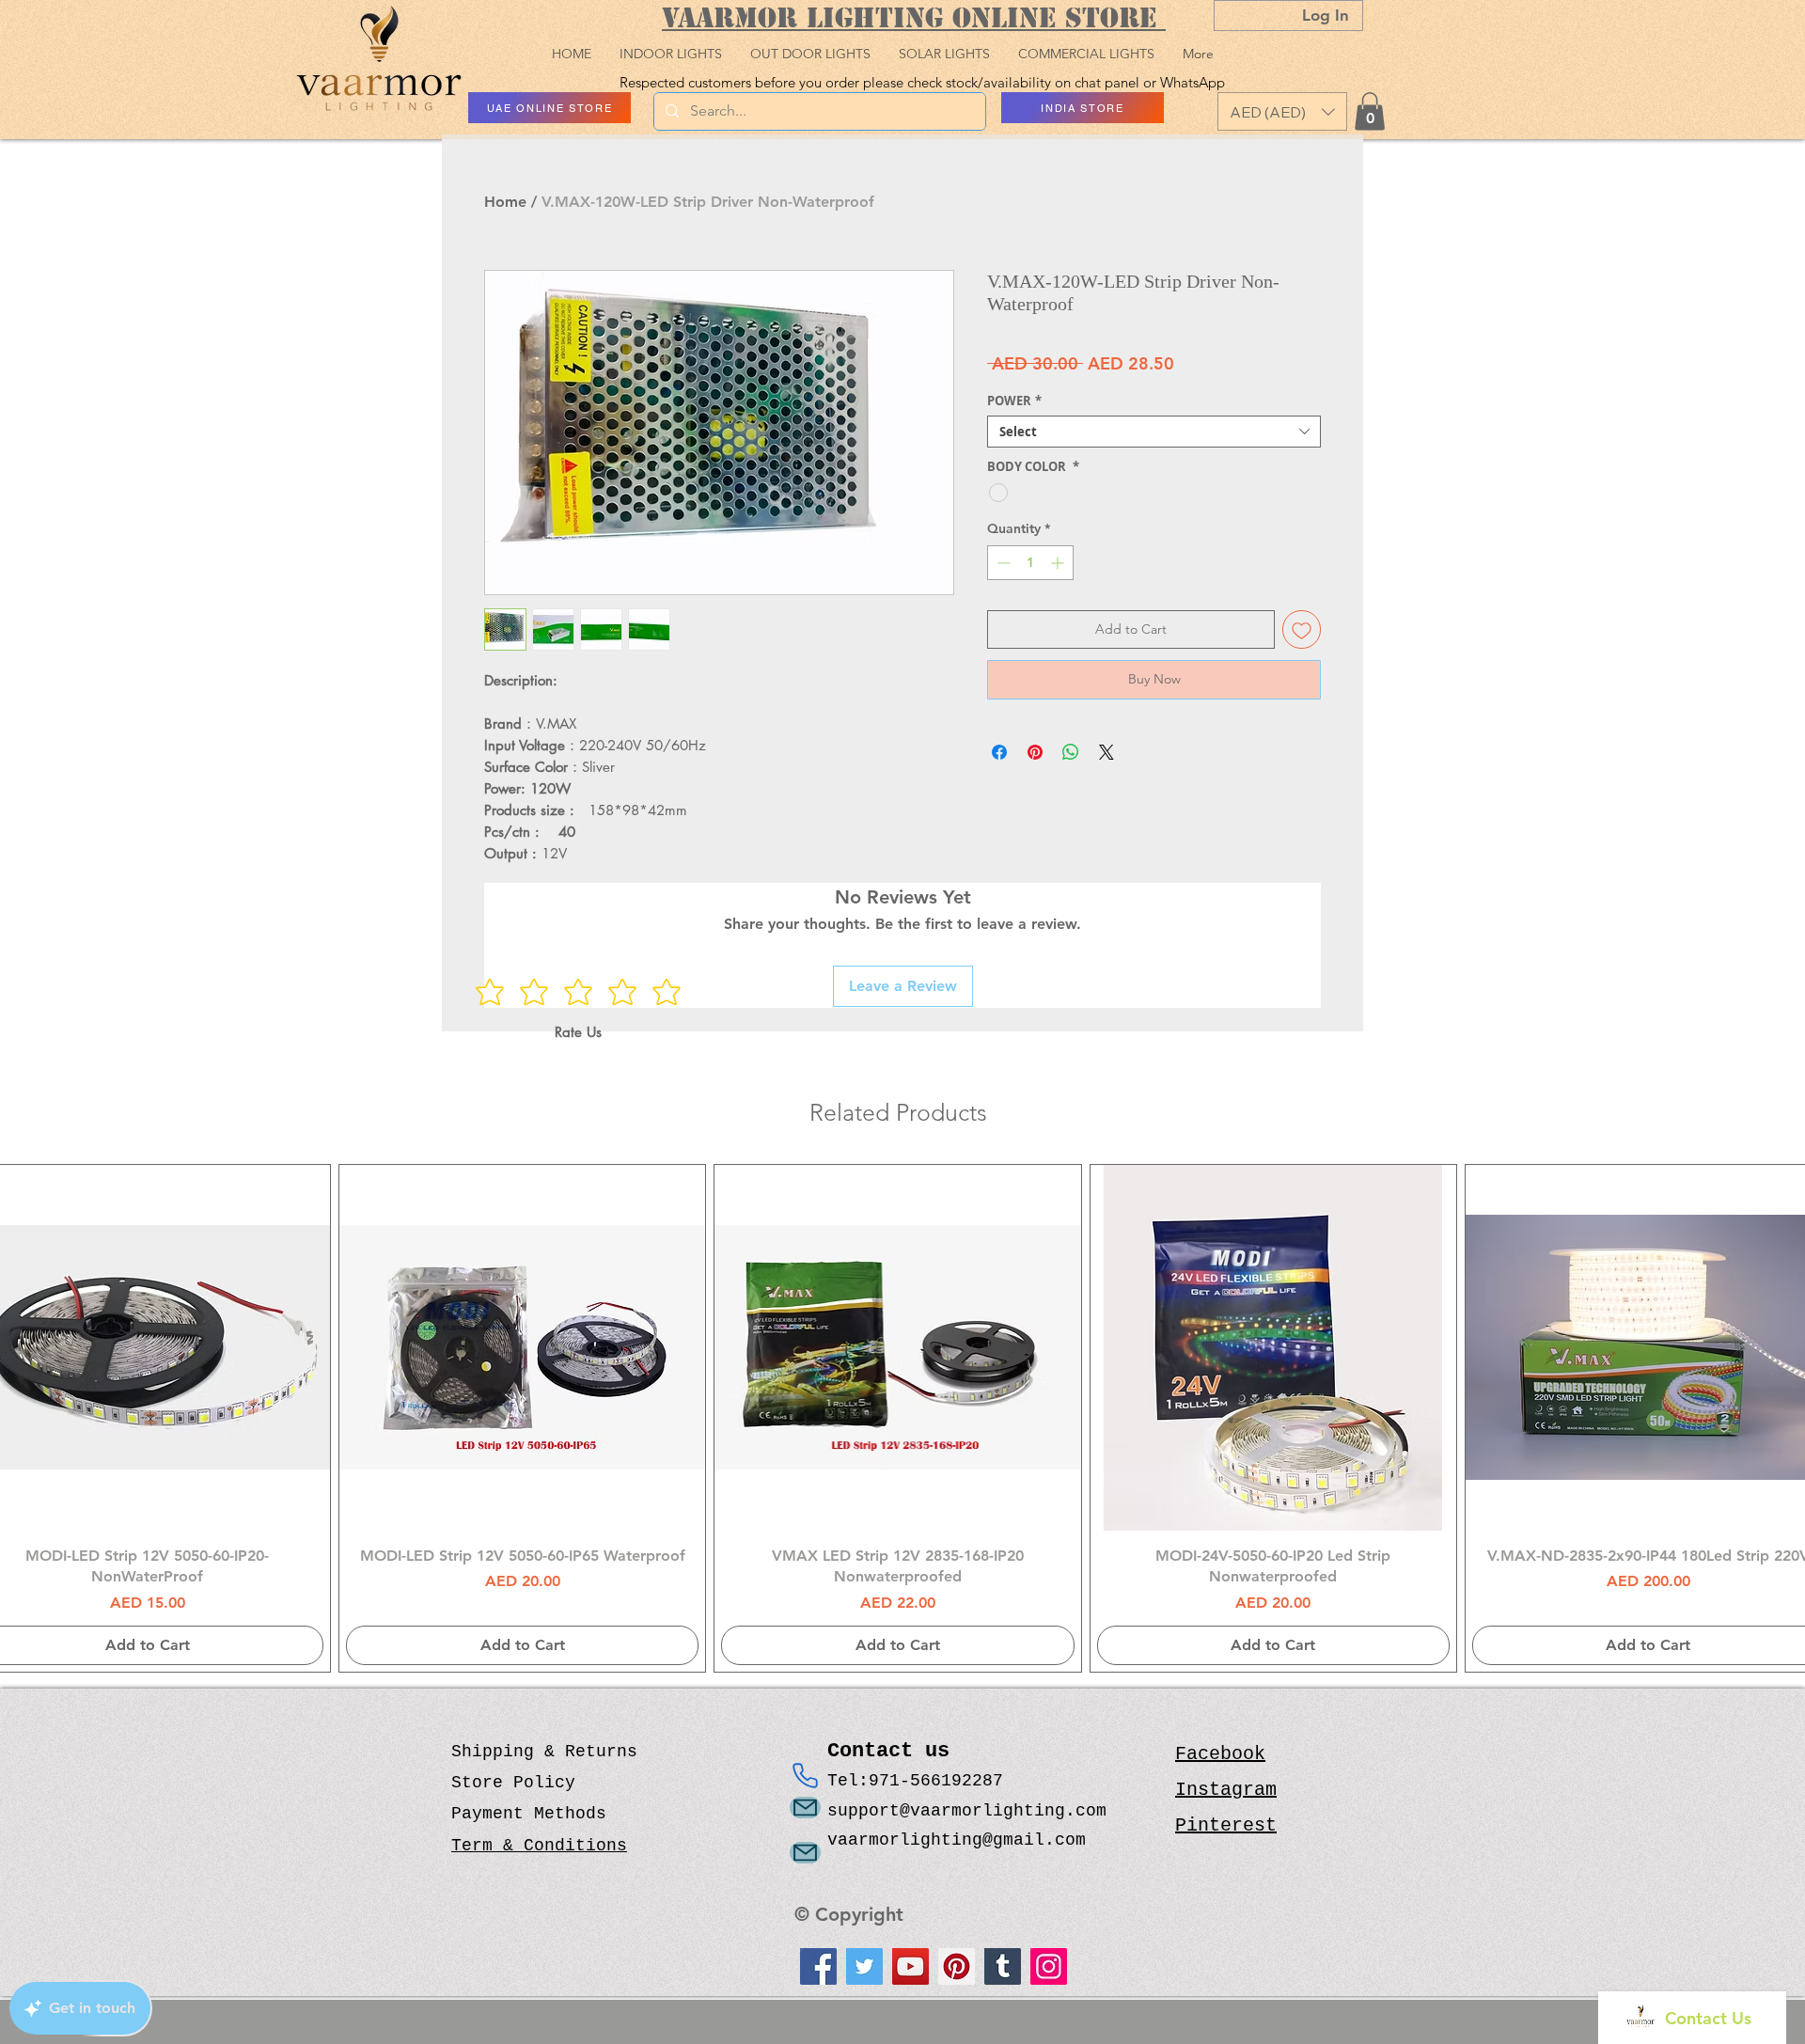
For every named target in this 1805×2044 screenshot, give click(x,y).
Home (505, 202)
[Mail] (805, 1808)
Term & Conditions (539, 1846)
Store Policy (513, 1783)
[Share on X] (1107, 752)
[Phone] (805, 1776)
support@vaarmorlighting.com (967, 1811)
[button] (1282, 111)
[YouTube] (910, 1966)
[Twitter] (864, 1966)
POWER (1014, 401)
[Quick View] (522, 1348)
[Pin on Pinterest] (1035, 752)
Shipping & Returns (544, 1752)
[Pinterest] (957, 1966)
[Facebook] (818, 1966)
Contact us (895, 1751)
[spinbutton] (1030, 563)
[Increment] (1059, 563)
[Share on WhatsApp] (1071, 752)
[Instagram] (1049, 1966)
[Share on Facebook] (999, 752)
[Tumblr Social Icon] (1003, 1966)
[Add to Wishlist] (1302, 629)
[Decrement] (1002, 563)
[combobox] (1154, 432)
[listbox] (1282, 111)
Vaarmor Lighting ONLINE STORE (914, 17)
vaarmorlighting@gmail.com (957, 1840)
